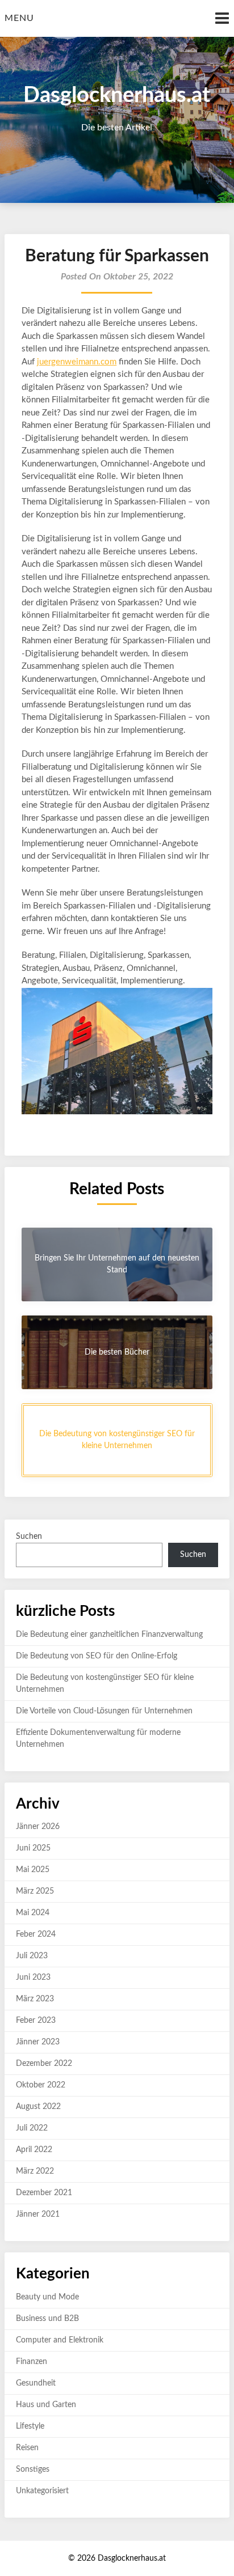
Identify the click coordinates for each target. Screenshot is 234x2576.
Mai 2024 (33, 1913)
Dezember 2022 (44, 2064)
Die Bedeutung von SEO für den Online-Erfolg (97, 1656)
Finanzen (32, 2362)
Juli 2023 (32, 1956)
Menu (19, 18)
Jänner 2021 (38, 2214)
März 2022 (35, 2171)
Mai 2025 (33, 1870)
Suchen (29, 1537)
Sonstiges (33, 2469)
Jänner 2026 (38, 1827)
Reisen (27, 2448)
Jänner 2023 (38, 2042)
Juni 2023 (33, 1977)
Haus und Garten (46, 2405)
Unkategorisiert (42, 2491)
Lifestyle (30, 2426)
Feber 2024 (36, 1934)
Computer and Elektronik (60, 2340)
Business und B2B (47, 2319)
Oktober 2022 (41, 2085)
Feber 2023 (36, 2021)
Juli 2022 (32, 2128)
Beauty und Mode (47, 2297)
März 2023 (35, 1999)
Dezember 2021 (44, 2193)
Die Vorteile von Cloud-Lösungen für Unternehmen (104, 1711)
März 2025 (35, 1891)
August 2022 (38, 2107)
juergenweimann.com (77, 362)
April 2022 (34, 2150)
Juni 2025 (33, 1848)
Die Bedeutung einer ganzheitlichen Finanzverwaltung (109, 1635)
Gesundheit (36, 2383)
